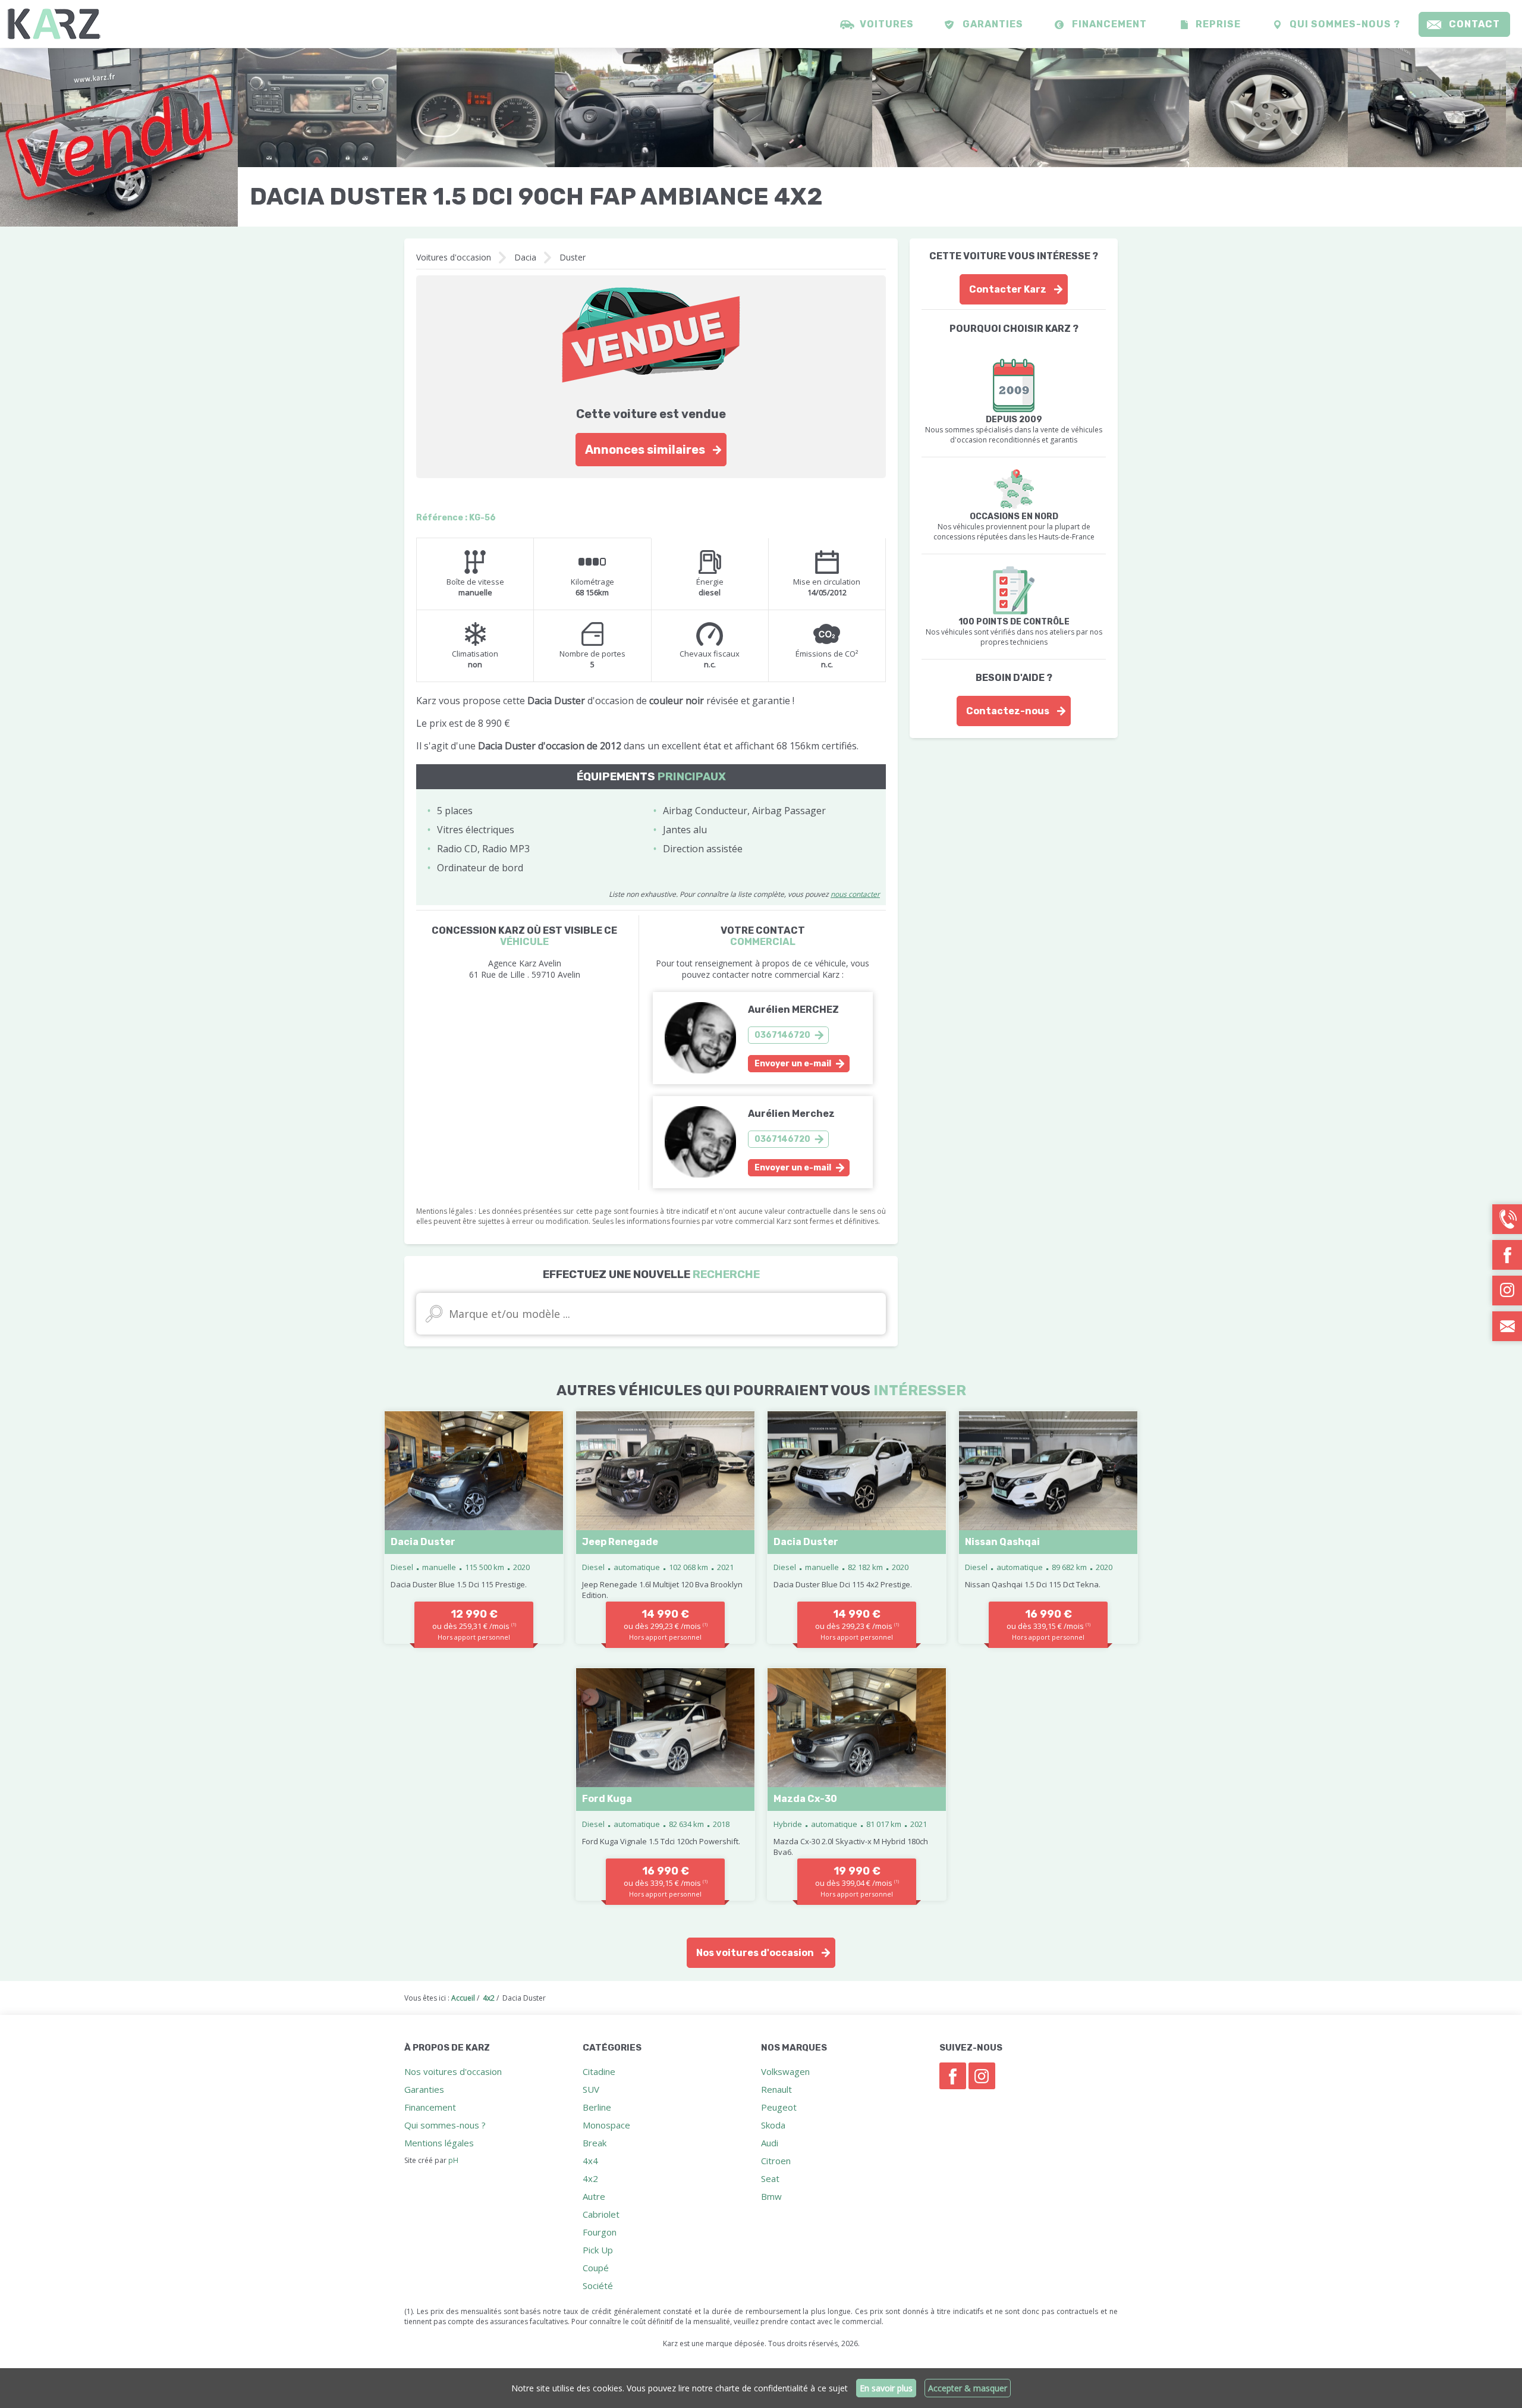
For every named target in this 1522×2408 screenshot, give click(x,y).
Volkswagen (785, 2071)
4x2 (590, 2178)
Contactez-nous (1008, 711)
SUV (591, 2089)
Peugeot (779, 2107)
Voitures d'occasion (454, 257)
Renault (776, 2089)
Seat (770, 2178)
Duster (573, 257)
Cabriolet (601, 2214)
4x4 (590, 2161)
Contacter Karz (1008, 289)
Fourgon (600, 2232)
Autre (594, 2196)
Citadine (599, 2071)
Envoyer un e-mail (793, 1064)
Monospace (606, 2125)
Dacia (525, 257)
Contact (1474, 24)
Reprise (1218, 24)
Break (595, 2143)
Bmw (771, 2196)
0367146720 (782, 1035)
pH (453, 2160)
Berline (597, 2107)
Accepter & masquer (968, 2388)
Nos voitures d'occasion (755, 1953)
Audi (770, 2143)
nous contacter (855, 894)
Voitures (887, 24)
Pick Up (598, 2250)
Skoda (773, 2125)
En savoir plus (886, 2388)
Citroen (776, 2161)
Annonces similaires (645, 450)
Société (598, 2285)
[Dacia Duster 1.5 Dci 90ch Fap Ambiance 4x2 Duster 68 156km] (119, 137)
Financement (1109, 24)
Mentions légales (439, 2143)
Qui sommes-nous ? (1345, 24)
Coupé (596, 2268)
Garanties (993, 24)
